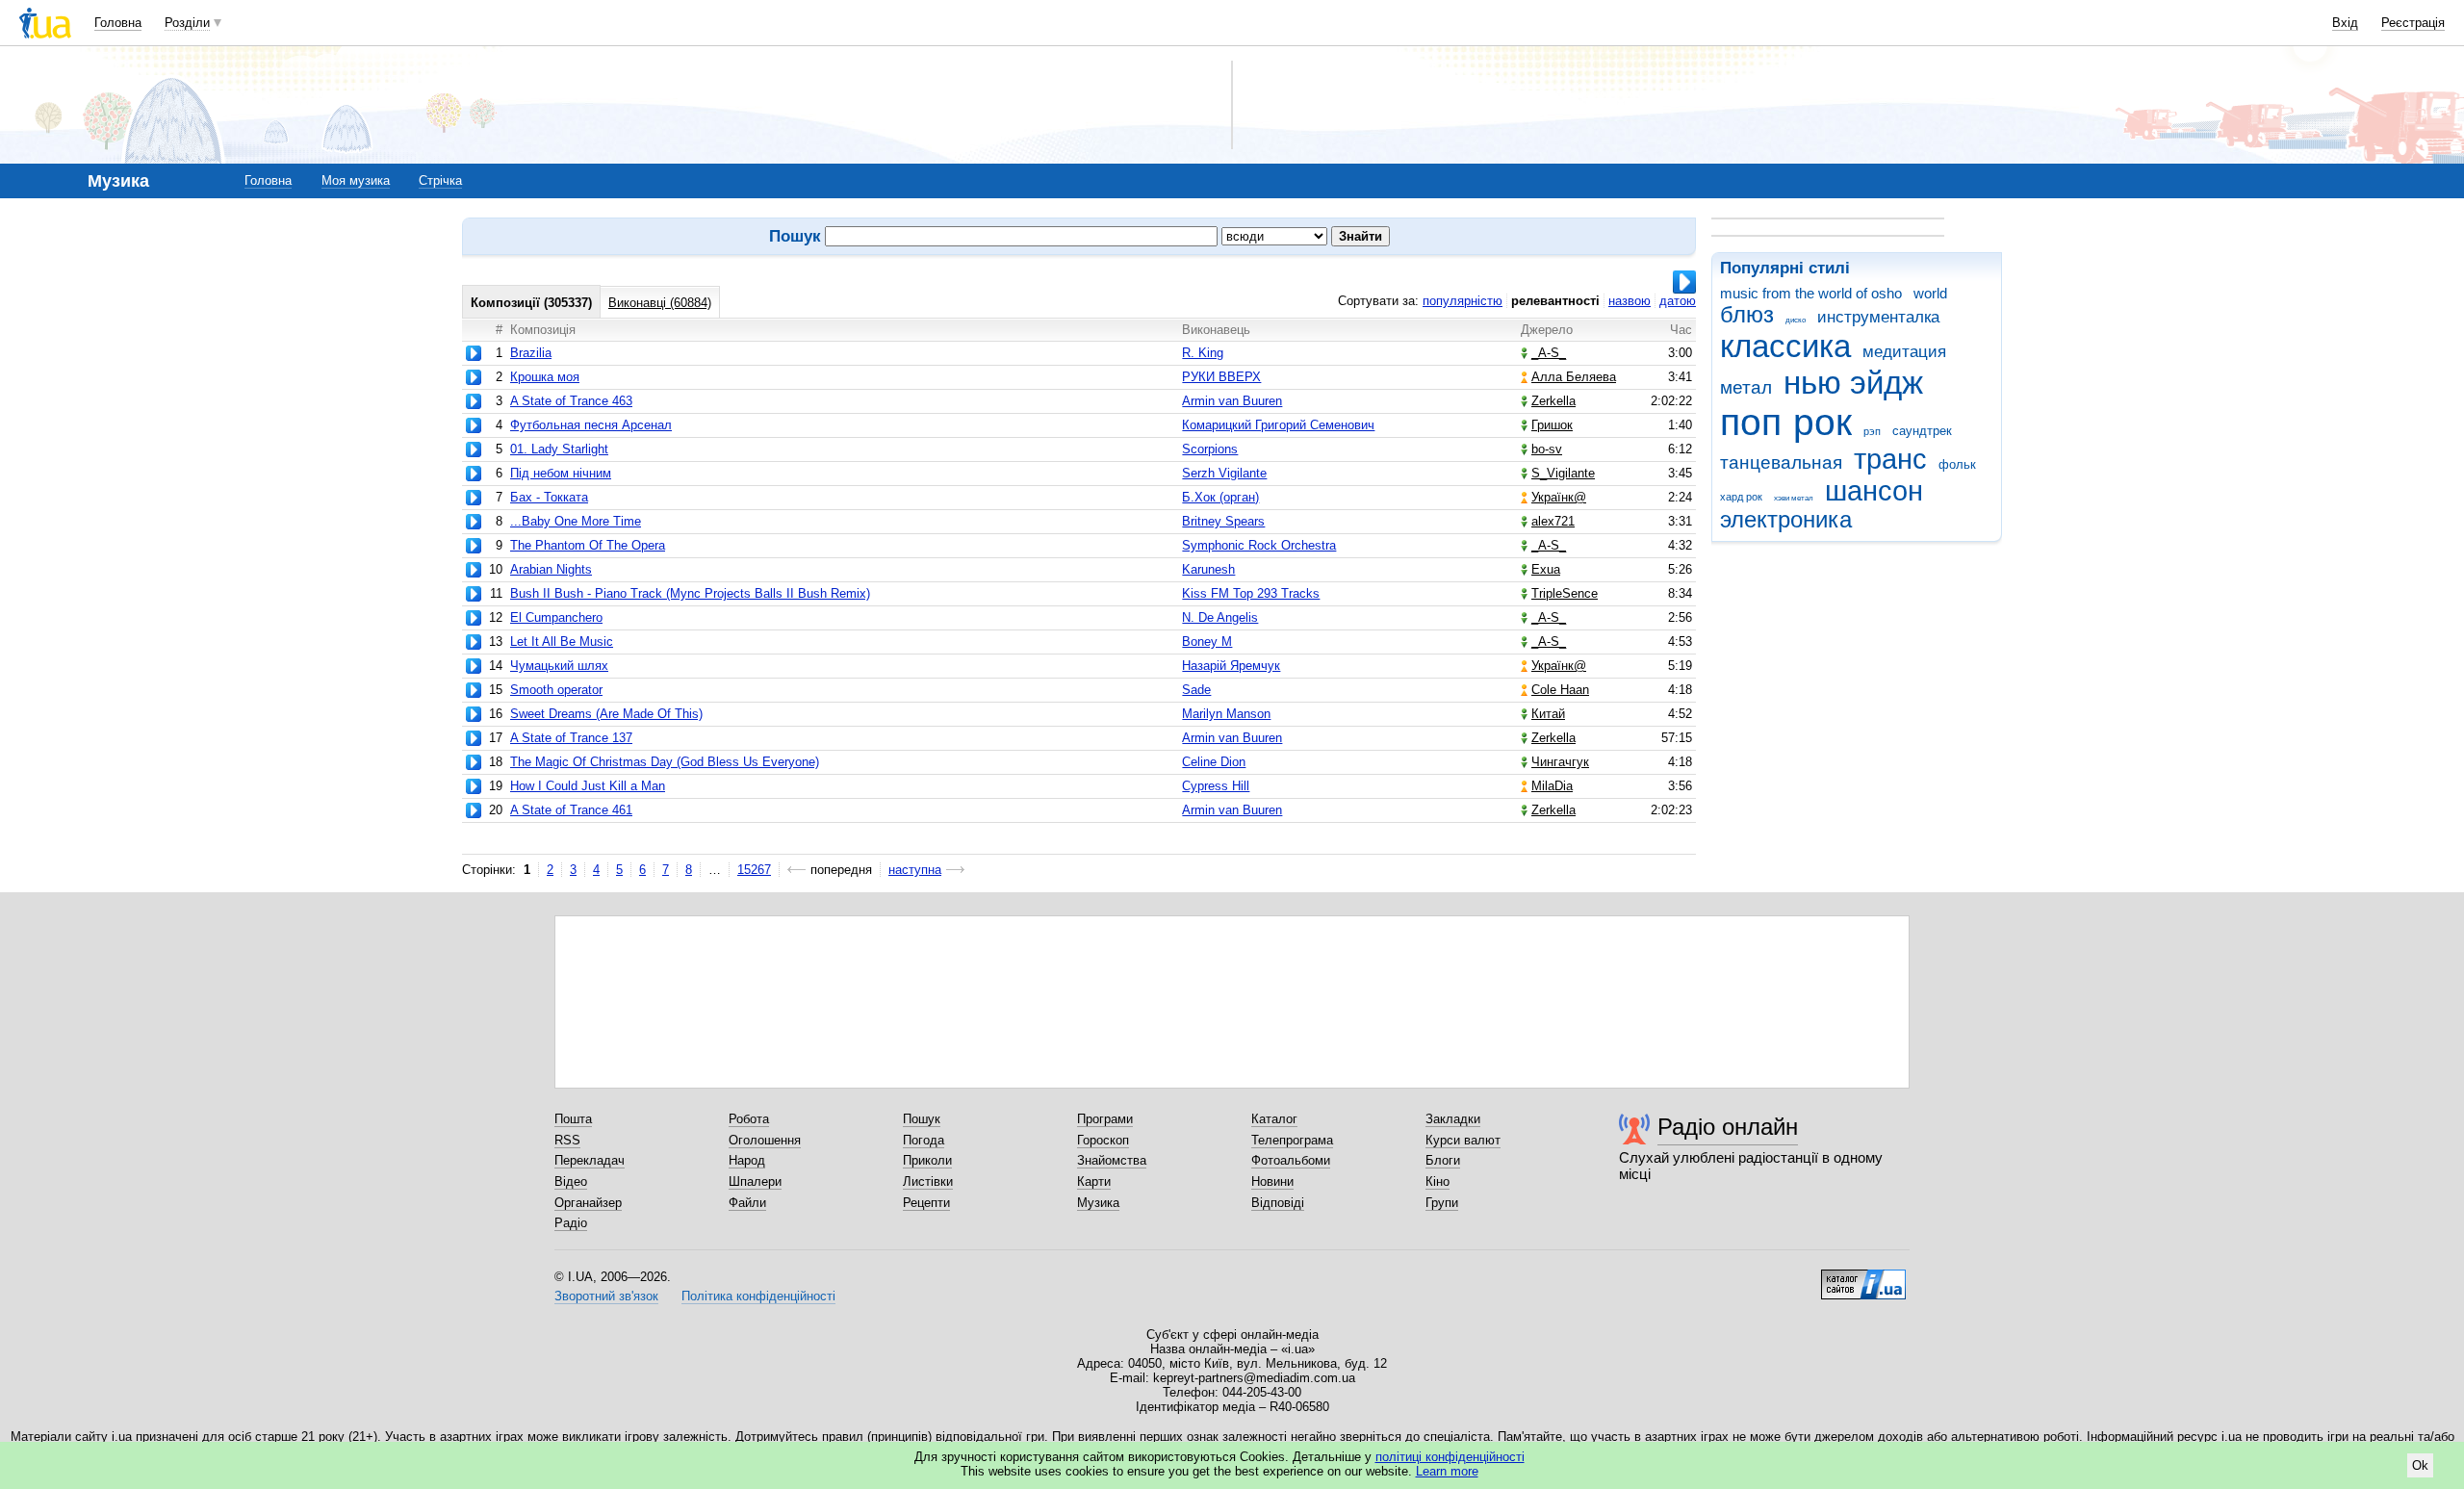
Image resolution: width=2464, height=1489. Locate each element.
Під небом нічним (561, 473)
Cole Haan (1560, 690)
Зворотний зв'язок (606, 1296)
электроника (1786, 520)
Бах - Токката (549, 497)
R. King (1203, 353)
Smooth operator (556, 690)
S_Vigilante (1563, 473)
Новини (1272, 1181)
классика (1785, 346)
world (1930, 293)
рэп (1872, 431)
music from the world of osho (1811, 293)
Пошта (573, 1119)
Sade (1196, 690)
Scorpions (1210, 449)
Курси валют (1463, 1140)
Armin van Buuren (1232, 401)
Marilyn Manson (1226, 714)
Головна (118, 23)
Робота (749, 1119)
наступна (915, 870)
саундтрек (1922, 431)
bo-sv (1547, 449)
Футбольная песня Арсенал (591, 425)
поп (1751, 422)
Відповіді (1278, 1203)
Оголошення (765, 1140)
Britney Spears (1223, 521)
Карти (1094, 1181)
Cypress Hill (1216, 786)
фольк (1957, 464)
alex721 (1553, 521)
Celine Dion (1214, 762)
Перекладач (590, 1160)
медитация (1904, 352)
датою (1678, 301)
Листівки (928, 1181)
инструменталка (1878, 317)
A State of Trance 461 (571, 810)
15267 (754, 870)
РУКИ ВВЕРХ (1221, 377)
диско (1796, 320)
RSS (567, 1140)
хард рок (1741, 497)
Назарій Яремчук (1231, 666)
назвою (1630, 301)
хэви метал (1794, 498)
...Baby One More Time (576, 521)
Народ (747, 1160)
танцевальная (1781, 462)
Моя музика (356, 180)
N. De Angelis (1220, 617)
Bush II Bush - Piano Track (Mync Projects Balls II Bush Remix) (690, 593)
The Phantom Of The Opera (588, 545)
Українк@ (1559, 497)
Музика (1098, 1203)
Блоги (1443, 1160)
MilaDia (1552, 786)
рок (1822, 422)
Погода (924, 1140)
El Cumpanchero (556, 617)
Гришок (1552, 425)
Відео (571, 1181)
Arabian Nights (551, 569)
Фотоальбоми (1291, 1160)
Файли (747, 1203)
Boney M (1207, 642)
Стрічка (440, 180)
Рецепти (926, 1203)
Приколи (927, 1160)
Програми (1105, 1119)
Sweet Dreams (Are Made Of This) (606, 714)
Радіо (571, 1223)
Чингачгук (1560, 762)
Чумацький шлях (559, 666)
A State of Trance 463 (571, 401)
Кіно (1437, 1181)
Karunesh (1208, 569)
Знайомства (1112, 1160)
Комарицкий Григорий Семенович (1278, 425)
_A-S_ (1549, 353)
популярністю (1463, 301)
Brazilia (531, 353)
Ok (2420, 1465)
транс (1890, 459)
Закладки (1453, 1119)
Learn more (1447, 1471)
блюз (1747, 315)
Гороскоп (1103, 1140)
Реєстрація (2413, 23)
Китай (1548, 714)
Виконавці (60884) (660, 303)
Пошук (922, 1119)
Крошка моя (545, 377)
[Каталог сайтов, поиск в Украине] (1863, 1277)
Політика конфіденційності (758, 1296)
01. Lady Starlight (559, 449)
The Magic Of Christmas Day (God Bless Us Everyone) (665, 762)
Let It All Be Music (562, 642)
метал (1746, 387)
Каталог (1274, 1119)
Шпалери (755, 1181)
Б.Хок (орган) (1220, 497)
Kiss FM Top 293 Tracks (1251, 593)
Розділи (187, 23)
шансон (1874, 491)
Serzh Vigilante (1224, 473)
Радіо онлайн (1728, 1127)
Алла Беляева (1574, 377)
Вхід (2345, 23)
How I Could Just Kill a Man (588, 786)
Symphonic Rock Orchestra (1259, 545)
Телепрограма (1292, 1140)
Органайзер (588, 1203)
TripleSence (1565, 593)
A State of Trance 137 (571, 738)
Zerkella (1553, 401)
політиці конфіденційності (1450, 1457)
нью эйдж (1853, 383)
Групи (1442, 1203)
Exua (1546, 569)
